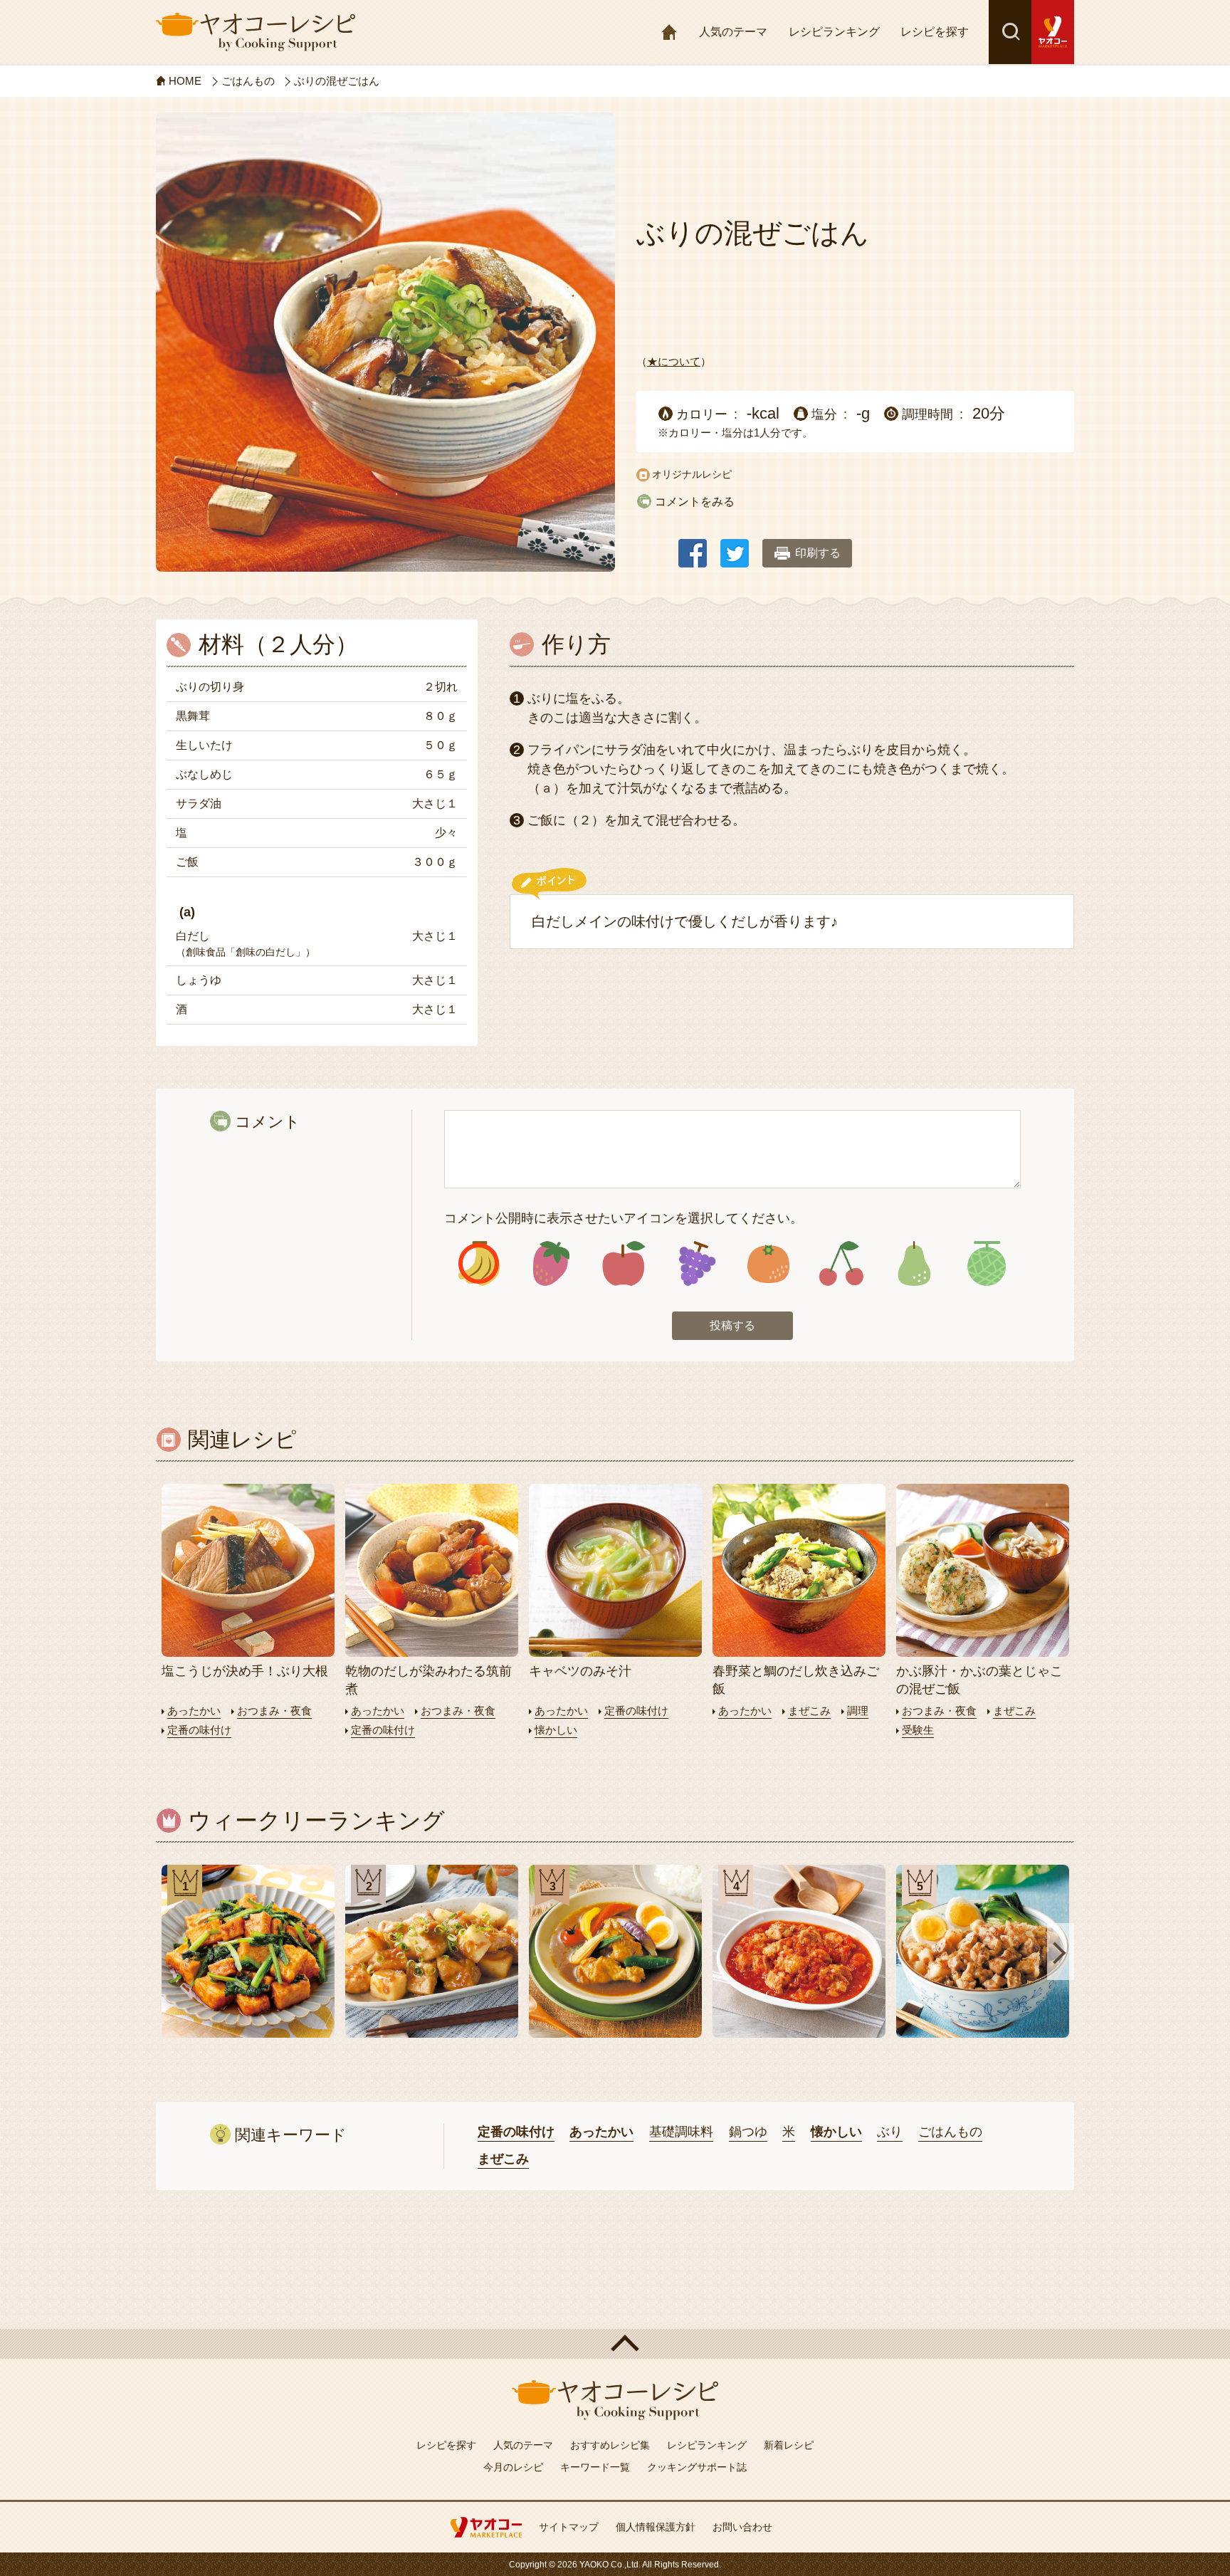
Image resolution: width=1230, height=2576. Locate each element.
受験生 (918, 1730)
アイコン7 (914, 1263)
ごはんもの (950, 2132)
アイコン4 (696, 1263)
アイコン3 (624, 1263)
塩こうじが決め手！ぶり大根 (245, 1671)
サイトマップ (569, 2527)
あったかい (194, 1711)
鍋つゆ (748, 2132)
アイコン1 (479, 1263)
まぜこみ (809, 1711)
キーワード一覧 (595, 2467)
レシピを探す (935, 32)
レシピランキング (834, 32)
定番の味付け (199, 1730)
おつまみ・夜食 (274, 1711)
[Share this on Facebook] (693, 546)
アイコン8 (986, 1263)
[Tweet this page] (735, 546)
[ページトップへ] (615, 2344)
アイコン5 (768, 1263)
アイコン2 (551, 1263)
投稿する (732, 1325)
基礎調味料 (681, 2132)
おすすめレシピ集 (610, 2445)
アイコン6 (841, 1263)
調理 (858, 1711)
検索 (1010, 32)
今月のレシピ (513, 2467)
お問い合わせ (742, 2527)
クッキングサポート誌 (697, 2467)
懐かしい (556, 1730)
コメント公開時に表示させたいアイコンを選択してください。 (624, 1218)
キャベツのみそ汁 (580, 1671)
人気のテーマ (733, 32)
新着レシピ (789, 2445)
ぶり (890, 2132)
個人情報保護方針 (656, 2527)
